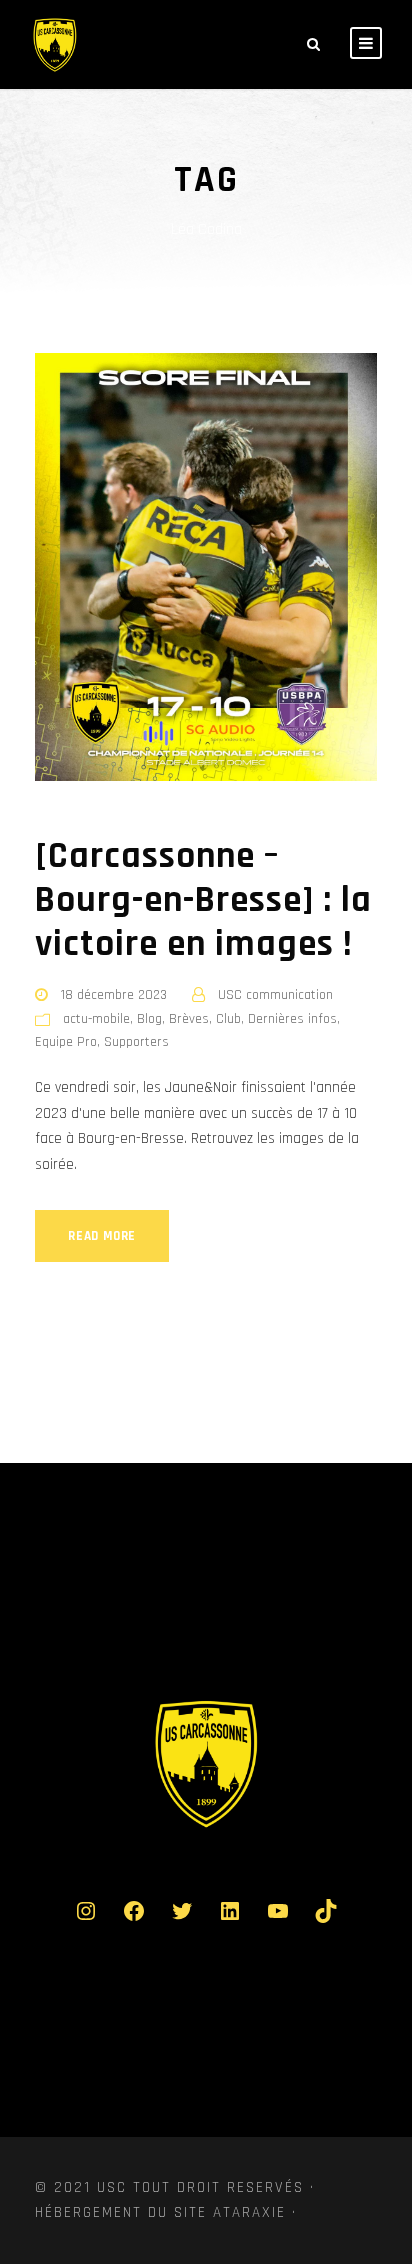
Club (228, 1019)
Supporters (136, 1042)
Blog (149, 1019)
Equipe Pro (66, 1042)
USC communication (275, 995)
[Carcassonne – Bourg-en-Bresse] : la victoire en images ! (203, 901)
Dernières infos (292, 1019)
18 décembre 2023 (114, 995)
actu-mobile (96, 1019)
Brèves (189, 1019)
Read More (102, 1236)
